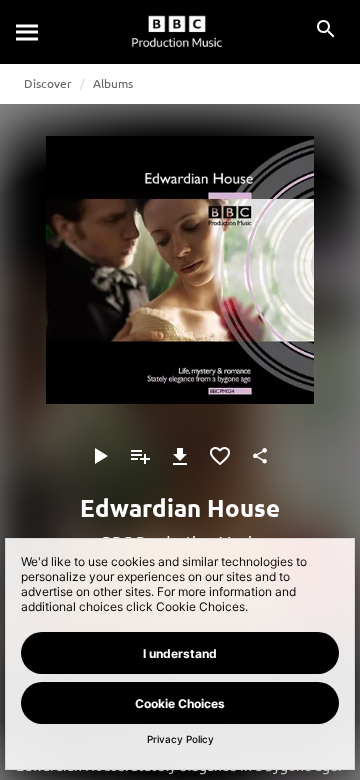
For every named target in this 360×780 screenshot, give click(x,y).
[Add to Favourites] (220, 456)
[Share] (260, 456)
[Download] (180, 456)
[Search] (28, 32)
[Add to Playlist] (140, 456)
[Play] (100, 456)
